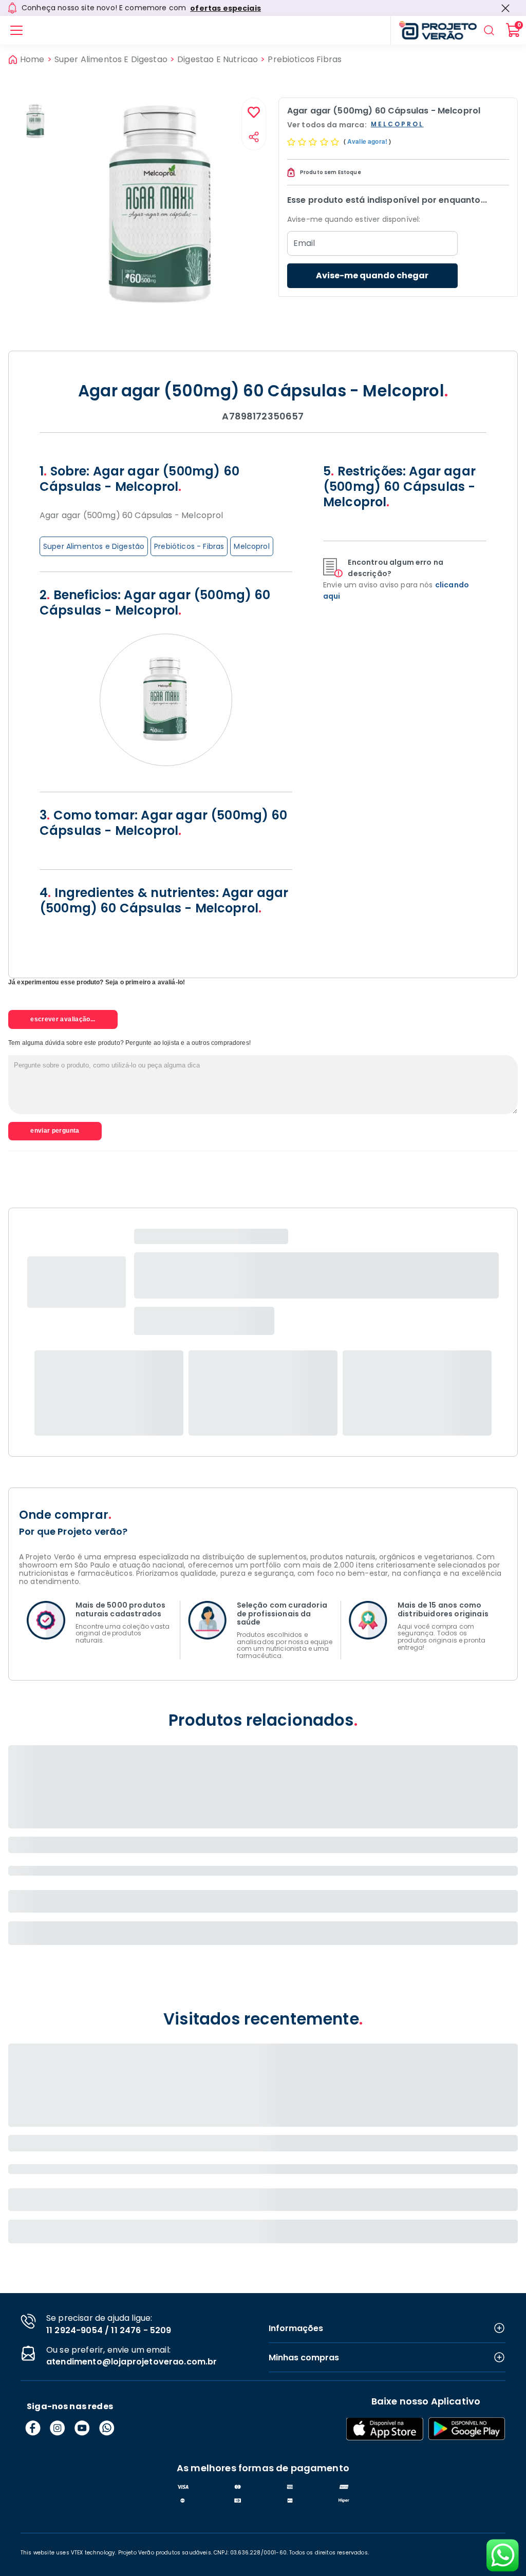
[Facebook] (33, 2428)
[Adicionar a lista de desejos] (254, 113)
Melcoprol (251, 546)
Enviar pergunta (55, 1131)
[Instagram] (58, 2428)
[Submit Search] (489, 30)
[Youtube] (82, 2428)
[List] (16, 30)
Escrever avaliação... (63, 1019)
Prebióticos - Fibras (189, 546)
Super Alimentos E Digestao (111, 60)
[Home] (434, 30)
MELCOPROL (397, 125)
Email (304, 243)
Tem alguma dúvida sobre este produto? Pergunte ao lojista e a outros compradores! (129, 1043)
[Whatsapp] (107, 2428)
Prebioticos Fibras (305, 60)
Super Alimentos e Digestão (94, 546)
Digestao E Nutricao (218, 60)
